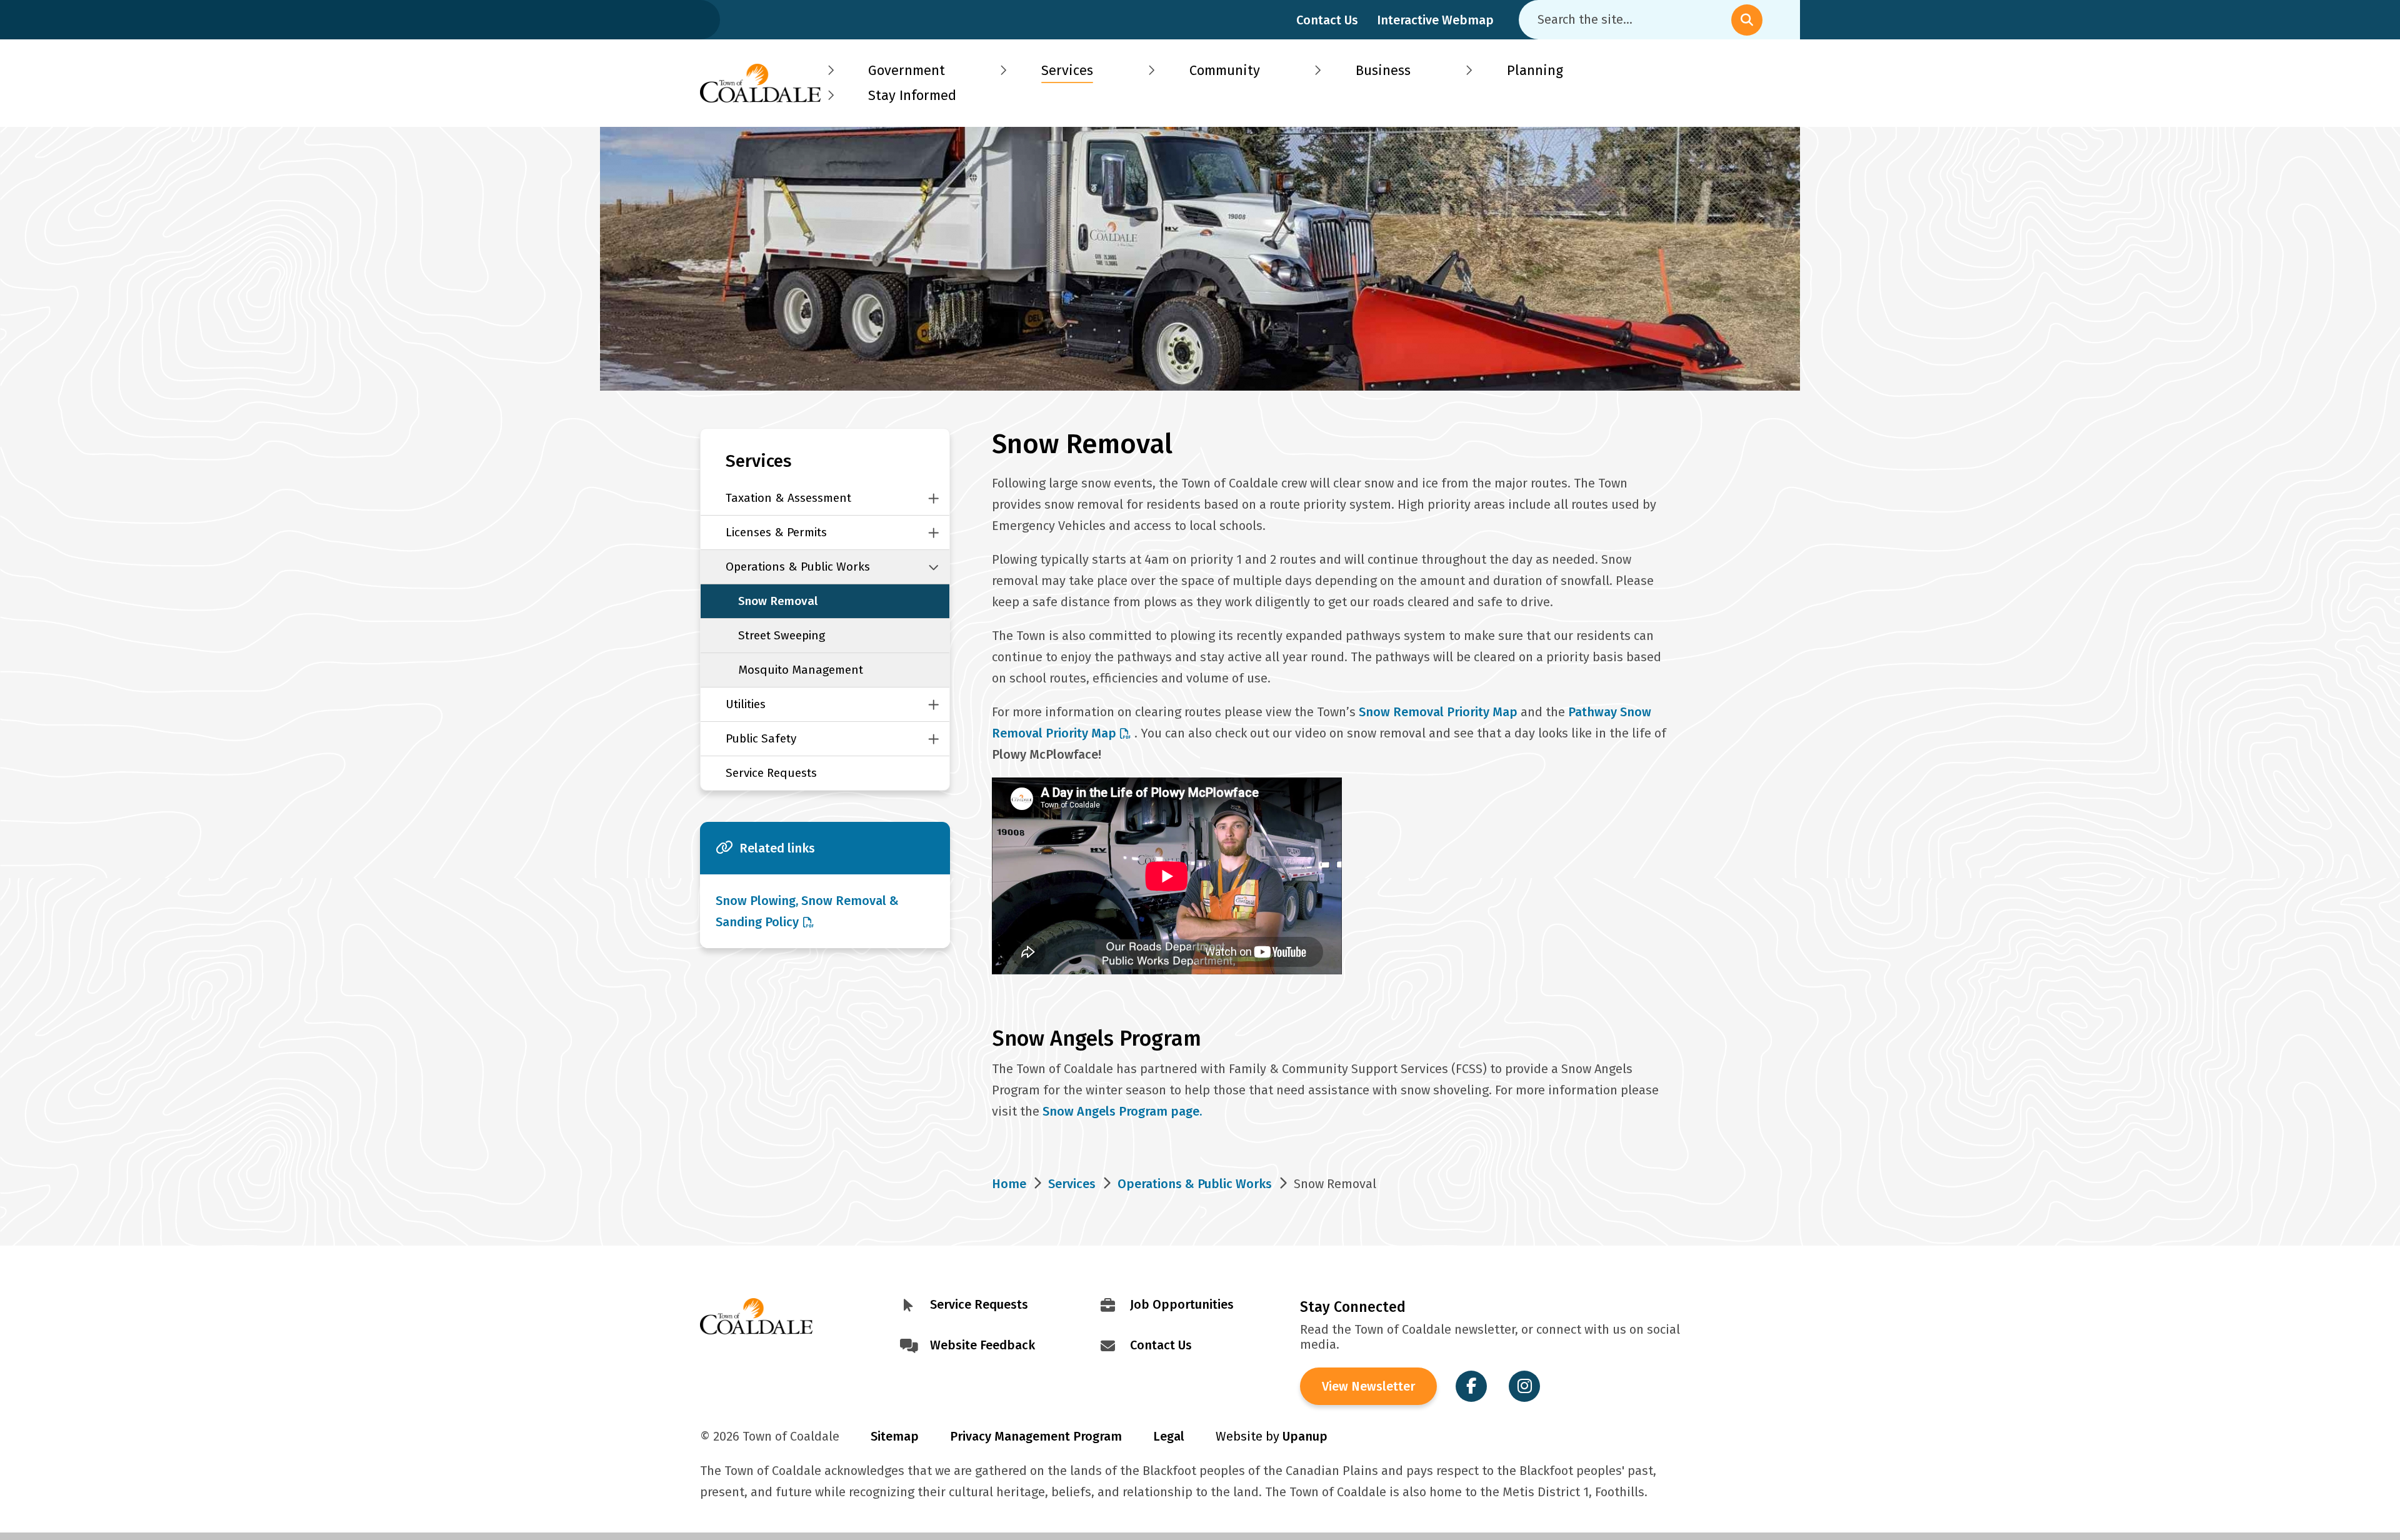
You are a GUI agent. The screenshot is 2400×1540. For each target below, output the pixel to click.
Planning (1535, 70)
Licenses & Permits (776, 532)
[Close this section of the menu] (934, 498)
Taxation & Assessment (788, 498)
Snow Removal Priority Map (1438, 712)
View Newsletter (1368, 1386)
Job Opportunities (1182, 1304)
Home (1009, 1184)
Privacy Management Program (1036, 1436)
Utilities (746, 704)
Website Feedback (982, 1345)
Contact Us (1327, 20)
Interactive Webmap (1435, 20)
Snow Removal (778, 601)
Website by (1272, 1436)
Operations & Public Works (798, 567)
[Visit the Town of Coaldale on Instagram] (1524, 1386)
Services (1067, 70)
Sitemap (895, 1436)
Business (1383, 70)
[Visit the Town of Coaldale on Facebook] (1471, 1386)
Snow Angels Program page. (1124, 1111)
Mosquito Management (801, 670)
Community (1225, 70)
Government (907, 70)
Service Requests (771, 773)
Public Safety (761, 738)
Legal (1169, 1436)
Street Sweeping (782, 635)
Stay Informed (912, 95)
